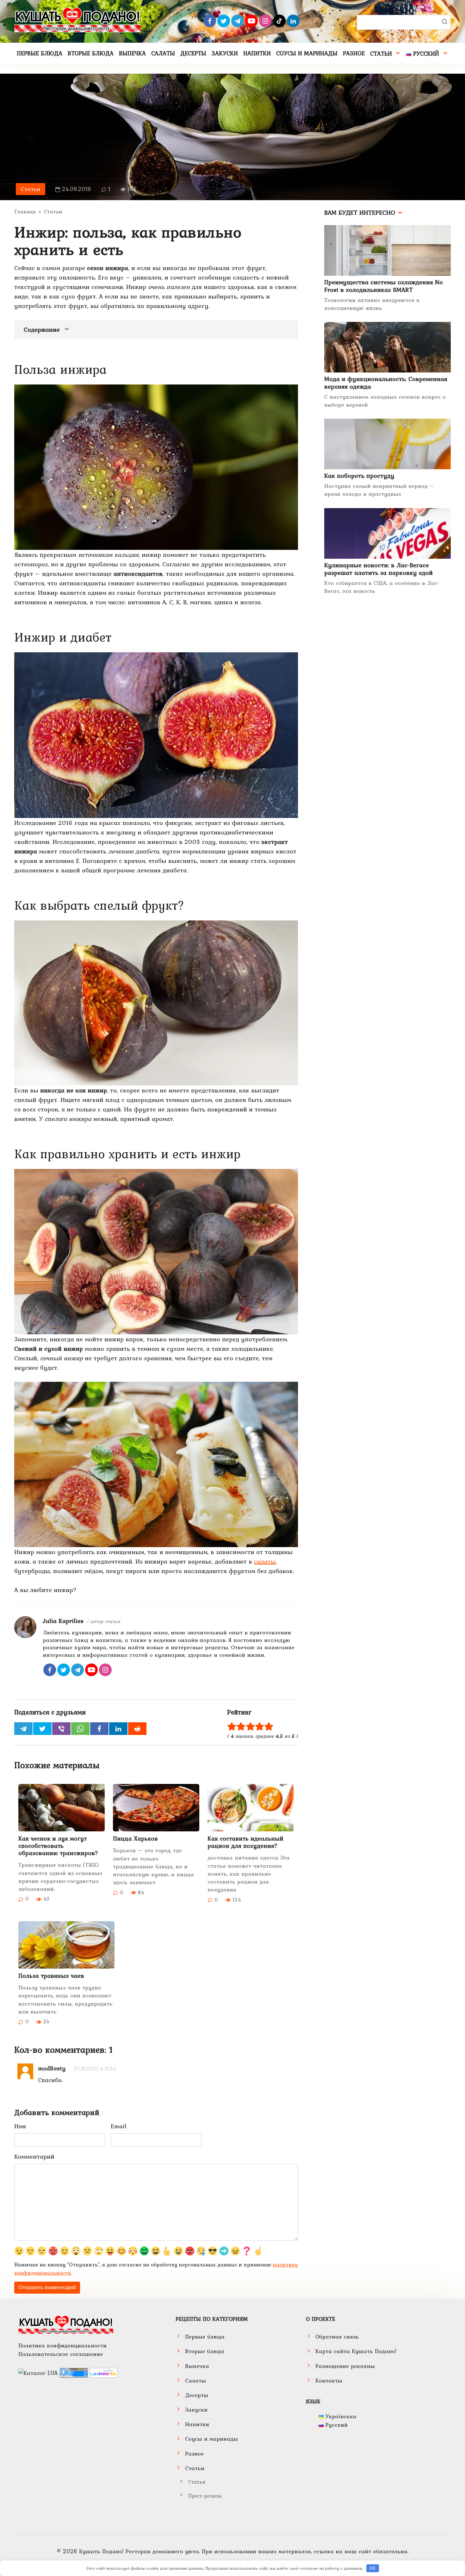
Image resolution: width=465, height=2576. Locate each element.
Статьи (381, 53)
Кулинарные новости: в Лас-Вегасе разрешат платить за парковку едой (378, 569)
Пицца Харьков (135, 1838)
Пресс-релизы (205, 2496)
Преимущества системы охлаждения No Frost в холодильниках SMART (384, 286)
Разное (354, 53)
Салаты (163, 53)
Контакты (329, 2380)
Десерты (193, 53)
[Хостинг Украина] (103, 2372)
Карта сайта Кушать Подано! (356, 2351)
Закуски (225, 53)
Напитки (257, 53)
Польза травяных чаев (51, 1976)
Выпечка (132, 53)
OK (372, 2568)
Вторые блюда (91, 53)
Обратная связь (337, 2336)
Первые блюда (40, 53)
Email (119, 2126)
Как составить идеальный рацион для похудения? (245, 1842)
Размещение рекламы (345, 2366)
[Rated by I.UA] (38, 2372)
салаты (265, 1561)
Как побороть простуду (359, 476)
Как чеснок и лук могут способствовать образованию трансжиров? (58, 1846)
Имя (20, 2126)
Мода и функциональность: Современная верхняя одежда (386, 383)
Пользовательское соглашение (61, 2354)
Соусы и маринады (307, 53)
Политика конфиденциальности (62, 2345)
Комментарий (34, 2156)
